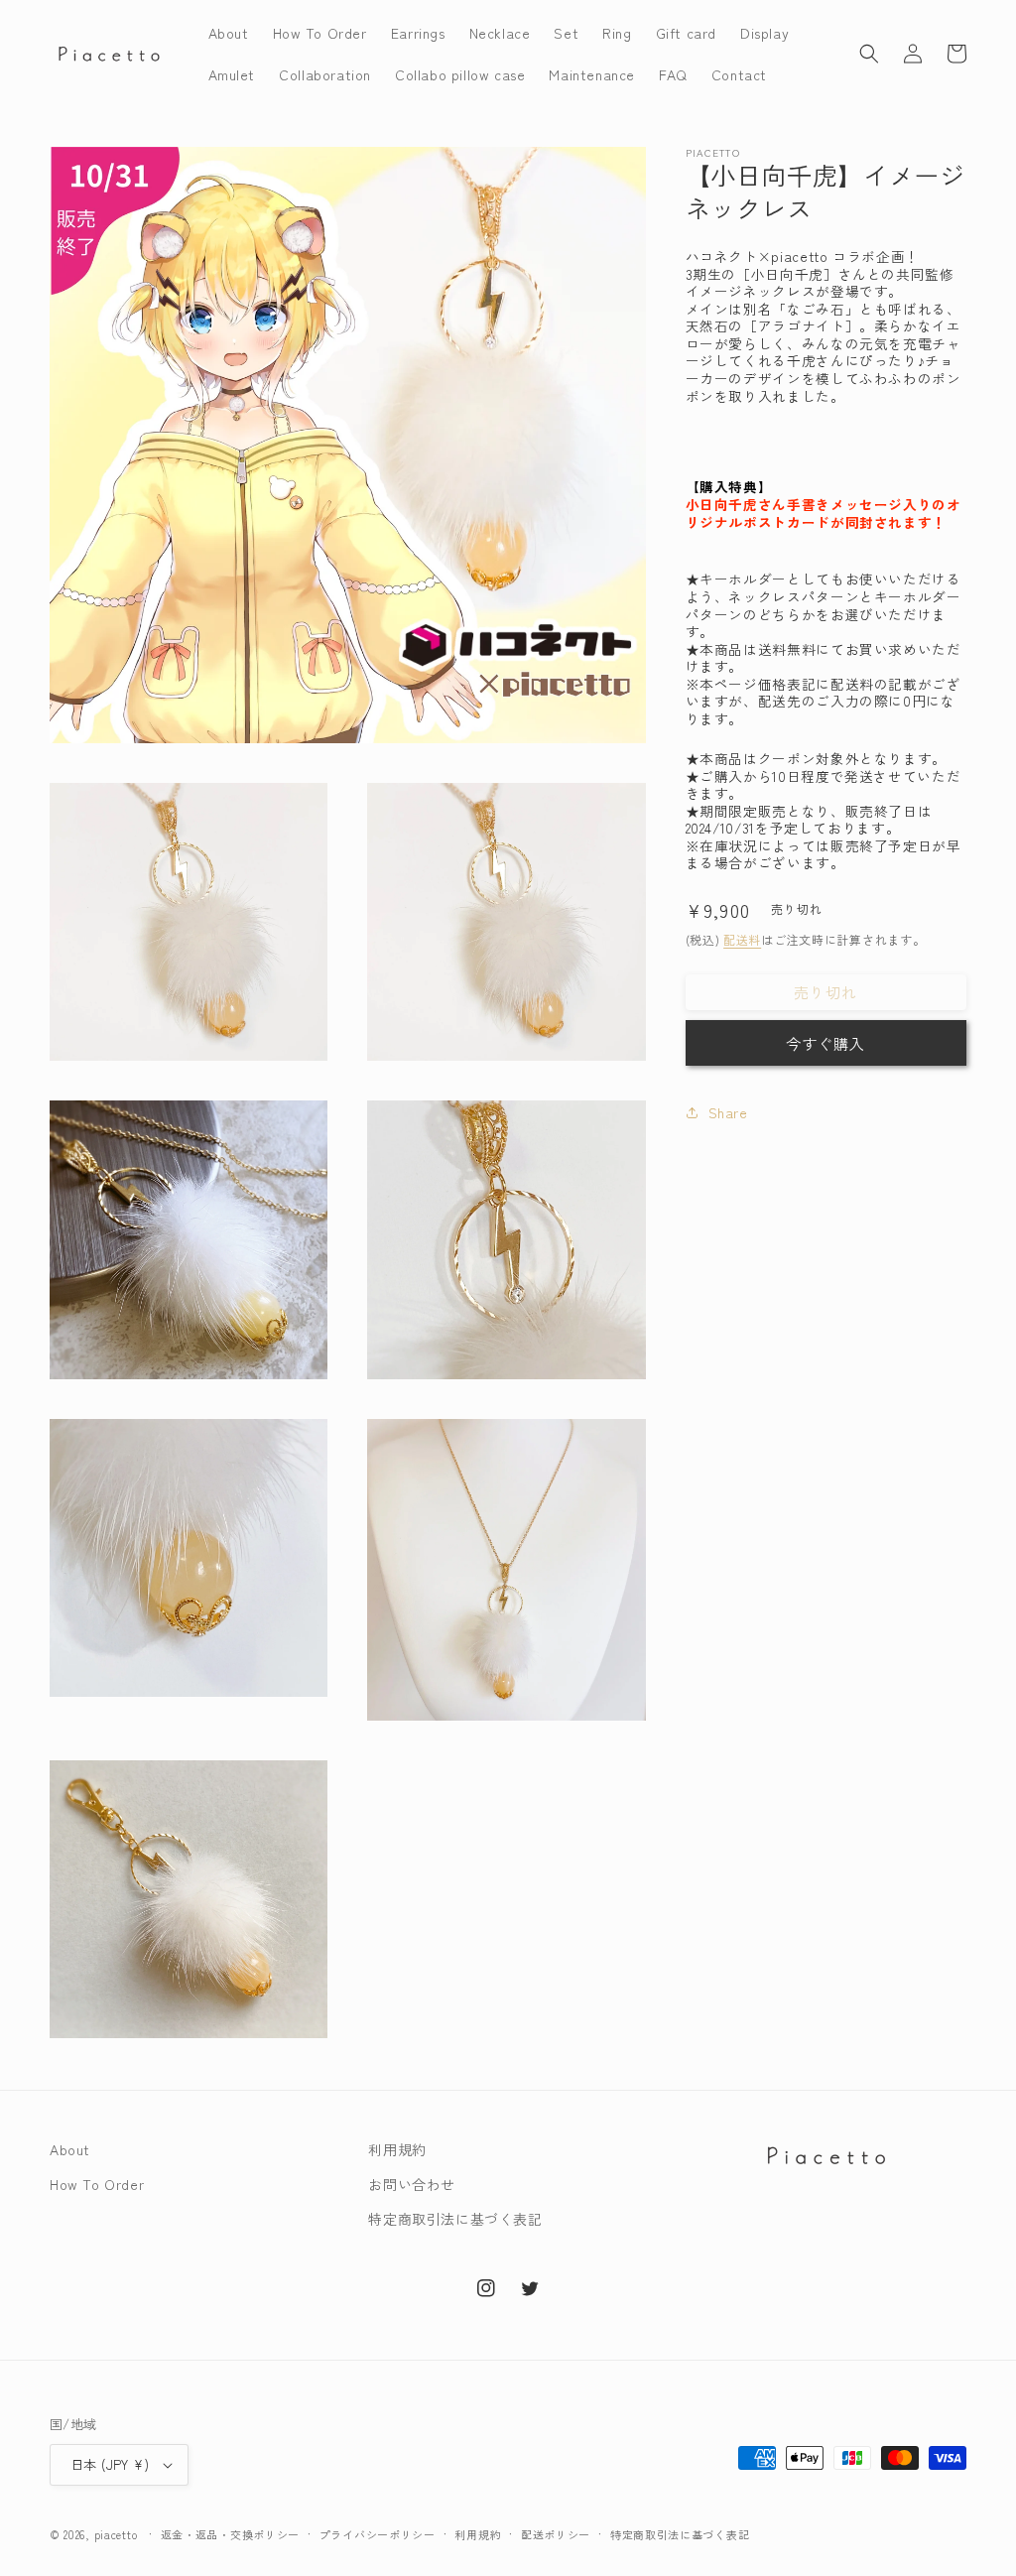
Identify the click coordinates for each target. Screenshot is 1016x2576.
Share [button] (728, 1112)
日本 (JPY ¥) (110, 2464)
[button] (869, 54)
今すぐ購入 (825, 1043)
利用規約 (397, 2149)
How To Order (97, 2184)
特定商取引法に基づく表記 (455, 2219)
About (70, 2149)
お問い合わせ (412, 2184)
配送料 (742, 939)
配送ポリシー (556, 2534)
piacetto (116, 2534)
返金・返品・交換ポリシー (230, 2534)
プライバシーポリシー (378, 2534)
